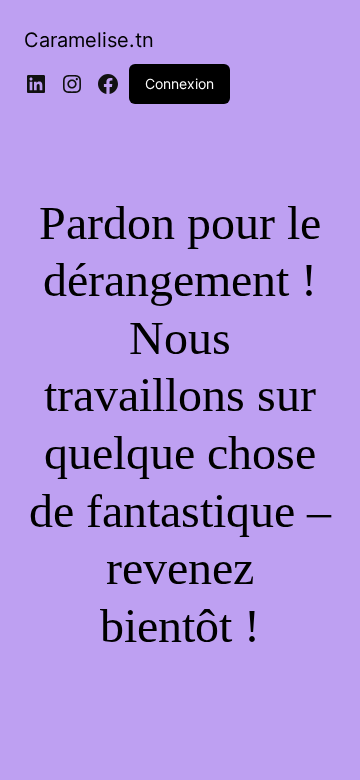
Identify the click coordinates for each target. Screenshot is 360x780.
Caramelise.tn (89, 40)
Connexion (179, 83)
